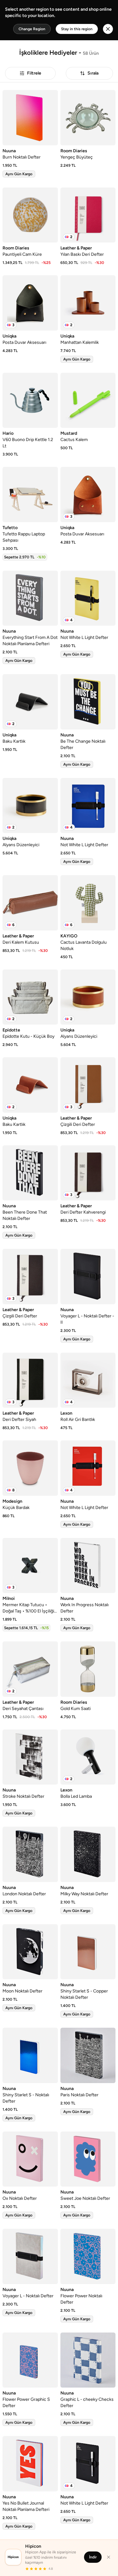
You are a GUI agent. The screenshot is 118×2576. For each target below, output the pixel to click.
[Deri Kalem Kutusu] (30, 903)
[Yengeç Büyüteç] (88, 118)
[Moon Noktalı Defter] (30, 1952)
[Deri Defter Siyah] (30, 1380)
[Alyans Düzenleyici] (30, 806)
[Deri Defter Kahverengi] (88, 1173)
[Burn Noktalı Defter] (30, 118)
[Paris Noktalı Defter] (88, 2055)
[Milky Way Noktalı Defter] (88, 1854)
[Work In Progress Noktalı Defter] (88, 1566)
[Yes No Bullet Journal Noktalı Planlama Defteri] (30, 2464)
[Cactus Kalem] (88, 400)
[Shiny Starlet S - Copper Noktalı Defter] (88, 1952)
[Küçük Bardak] (30, 1468)
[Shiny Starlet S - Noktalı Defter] (30, 2055)
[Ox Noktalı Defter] (30, 2159)
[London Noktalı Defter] (30, 1854)
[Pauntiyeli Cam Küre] (30, 215)
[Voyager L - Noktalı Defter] (30, 2256)
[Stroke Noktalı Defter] (30, 1757)
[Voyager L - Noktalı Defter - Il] (88, 1277)
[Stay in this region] (108, 29)
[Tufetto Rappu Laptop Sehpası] (30, 495)
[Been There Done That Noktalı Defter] (30, 1173)
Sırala (93, 73)
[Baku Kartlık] (30, 702)
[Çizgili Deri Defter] (88, 1085)
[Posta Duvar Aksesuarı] (30, 303)
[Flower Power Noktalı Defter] (88, 2256)
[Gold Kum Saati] (88, 1669)
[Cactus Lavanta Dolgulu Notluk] (88, 903)
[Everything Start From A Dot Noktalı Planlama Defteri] (30, 598)
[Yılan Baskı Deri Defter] (88, 215)
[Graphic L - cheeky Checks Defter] (88, 2360)
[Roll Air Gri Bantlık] (88, 1380)
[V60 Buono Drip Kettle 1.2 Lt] (30, 400)
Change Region (32, 29)
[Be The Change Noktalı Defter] (88, 702)
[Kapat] (109, 2557)
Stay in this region (77, 29)
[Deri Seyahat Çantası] (30, 1669)
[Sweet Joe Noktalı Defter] (88, 2159)
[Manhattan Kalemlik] (88, 303)
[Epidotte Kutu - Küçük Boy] (30, 997)
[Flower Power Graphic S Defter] (30, 2360)
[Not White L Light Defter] (88, 598)
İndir (93, 2557)
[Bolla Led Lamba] (88, 1757)
